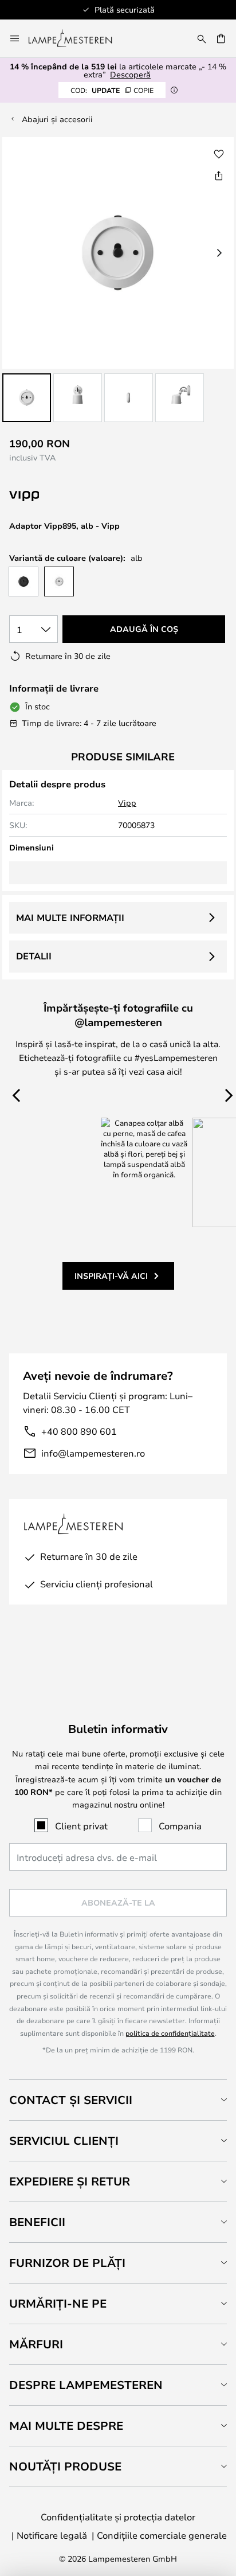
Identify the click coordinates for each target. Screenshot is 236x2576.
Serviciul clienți (64, 2140)
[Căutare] (202, 38)
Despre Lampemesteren (86, 2385)
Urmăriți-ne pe (58, 2303)
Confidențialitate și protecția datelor (118, 2517)
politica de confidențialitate (170, 2033)
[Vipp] (82, 496)
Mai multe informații (70, 918)
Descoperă (130, 74)
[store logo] (77, 38)
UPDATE (112, 90)
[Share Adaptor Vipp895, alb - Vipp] (219, 175)
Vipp (127, 803)
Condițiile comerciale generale (162, 2535)
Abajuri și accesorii (57, 119)
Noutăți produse (65, 2466)
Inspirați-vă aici (111, 1276)
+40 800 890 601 (79, 1431)
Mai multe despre (66, 2425)
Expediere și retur (70, 2181)
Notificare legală (52, 2535)
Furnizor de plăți (67, 2263)
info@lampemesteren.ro (93, 1453)
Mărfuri (36, 2344)
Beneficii (37, 2222)
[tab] (118, 2100)
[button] (27, 398)
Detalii (34, 956)
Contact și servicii (71, 2100)
